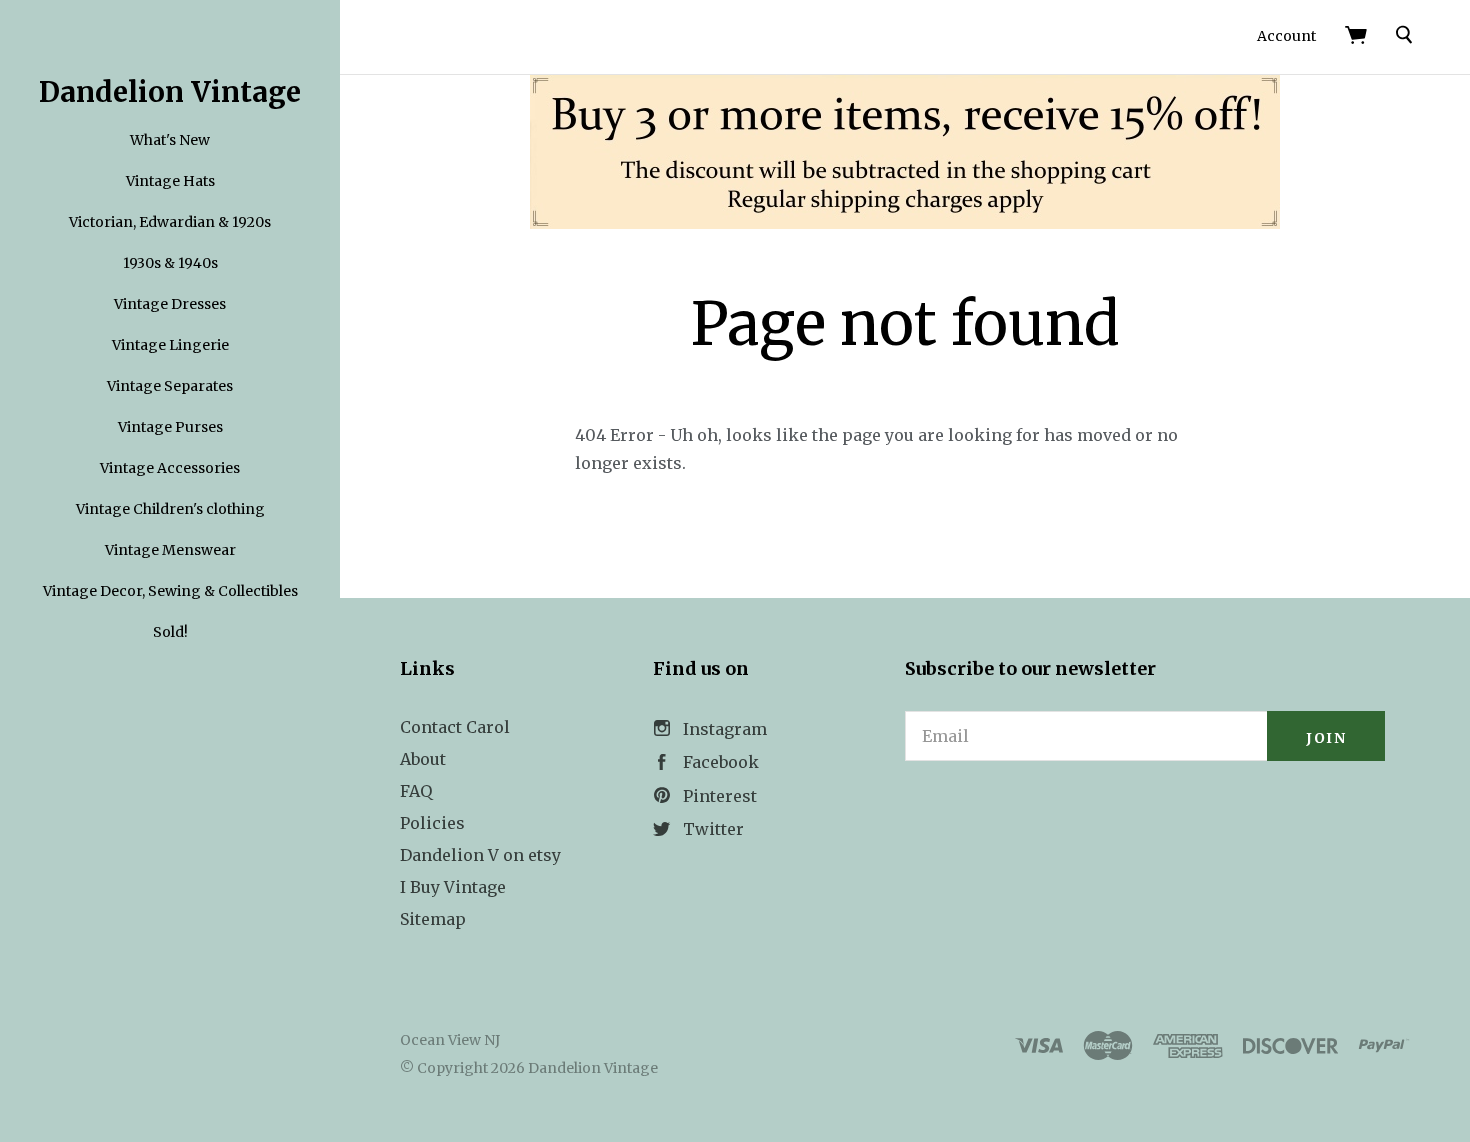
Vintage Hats (170, 181)
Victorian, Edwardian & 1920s (170, 222)
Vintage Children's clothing (170, 509)
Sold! (170, 632)
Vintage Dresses (170, 304)
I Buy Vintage (453, 887)
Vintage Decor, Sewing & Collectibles (170, 591)
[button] (1145, 815)
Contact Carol (455, 727)
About (423, 759)
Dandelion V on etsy (480, 855)
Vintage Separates (170, 386)
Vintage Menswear (170, 550)
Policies (432, 823)
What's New (170, 140)
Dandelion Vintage (170, 92)
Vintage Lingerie (170, 345)
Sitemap (433, 919)
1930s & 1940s (170, 263)
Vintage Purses (170, 427)
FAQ (416, 791)
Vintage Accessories (170, 468)
